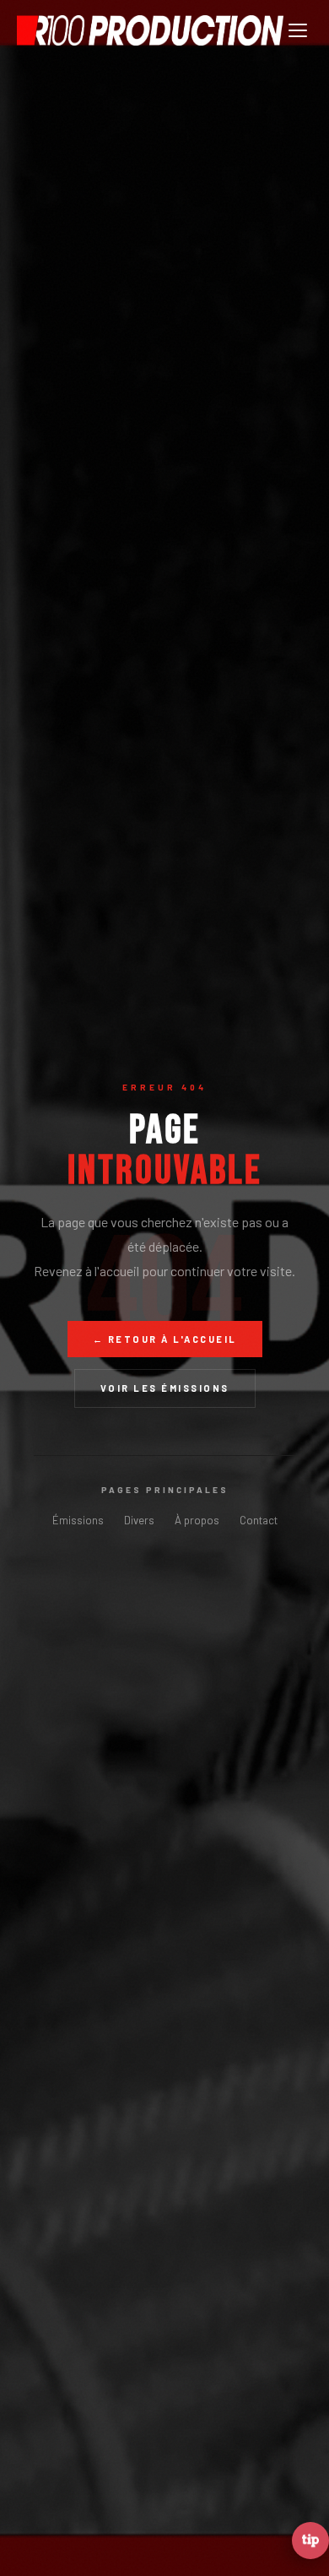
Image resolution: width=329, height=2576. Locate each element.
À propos (197, 1520)
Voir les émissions (165, 1388)
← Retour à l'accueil (165, 1339)
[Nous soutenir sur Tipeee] (310, 2541)
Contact (259, 1520)
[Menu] (298, 30)
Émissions (78, 1520)
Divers (139, 1520)
